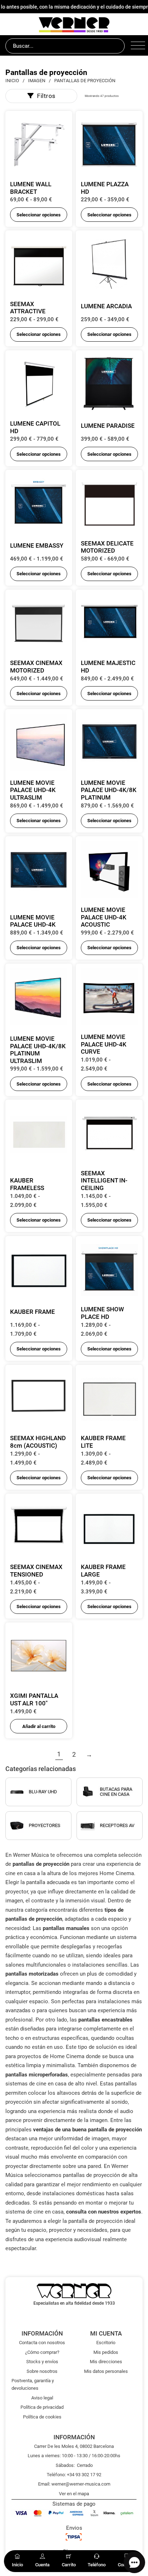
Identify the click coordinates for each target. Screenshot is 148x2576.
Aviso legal (42, 2398)
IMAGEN (37, 81)
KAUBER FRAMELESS (27, 1184)
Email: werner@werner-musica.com (74, 2484)
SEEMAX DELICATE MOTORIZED (107, 547)
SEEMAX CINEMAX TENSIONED (36, 1571)
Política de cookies (42, 2417)
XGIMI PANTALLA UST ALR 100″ (34, 1699)
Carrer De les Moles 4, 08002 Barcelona (74, 2446)
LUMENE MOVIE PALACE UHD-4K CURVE (104, 1044)
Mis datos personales (106, 2371)
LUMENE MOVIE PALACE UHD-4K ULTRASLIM (33, 790)
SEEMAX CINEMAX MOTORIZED (36, 667)
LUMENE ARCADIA (106, 306)
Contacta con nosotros (42, 2343)
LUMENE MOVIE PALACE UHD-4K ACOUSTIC (104, 917)
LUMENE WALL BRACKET (31, 188)
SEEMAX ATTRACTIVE (28, 308)
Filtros (46, 96)
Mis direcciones (106, 2362)
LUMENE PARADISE (108, 426)
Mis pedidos (106, 2352)
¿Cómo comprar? (42, 2352)
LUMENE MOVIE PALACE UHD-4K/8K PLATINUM (109, 790)
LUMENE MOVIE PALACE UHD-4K (33, 921)
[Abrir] (137, 46)
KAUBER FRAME (33, 1312)
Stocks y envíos (42, 2362)
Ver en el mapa (74, 2494)
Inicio (12, 81)
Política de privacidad (42, 2407)
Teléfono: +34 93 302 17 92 (74, 2475)
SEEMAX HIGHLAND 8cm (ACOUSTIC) (38, 1442)
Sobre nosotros (42, 2371)
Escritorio (106, 2343)
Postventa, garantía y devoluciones (33, 2384)
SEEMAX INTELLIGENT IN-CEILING (104, 1181)
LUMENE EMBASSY (37, 545)
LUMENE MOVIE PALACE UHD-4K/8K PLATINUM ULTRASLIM (38, 1050)
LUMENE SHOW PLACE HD (102, 1313)
